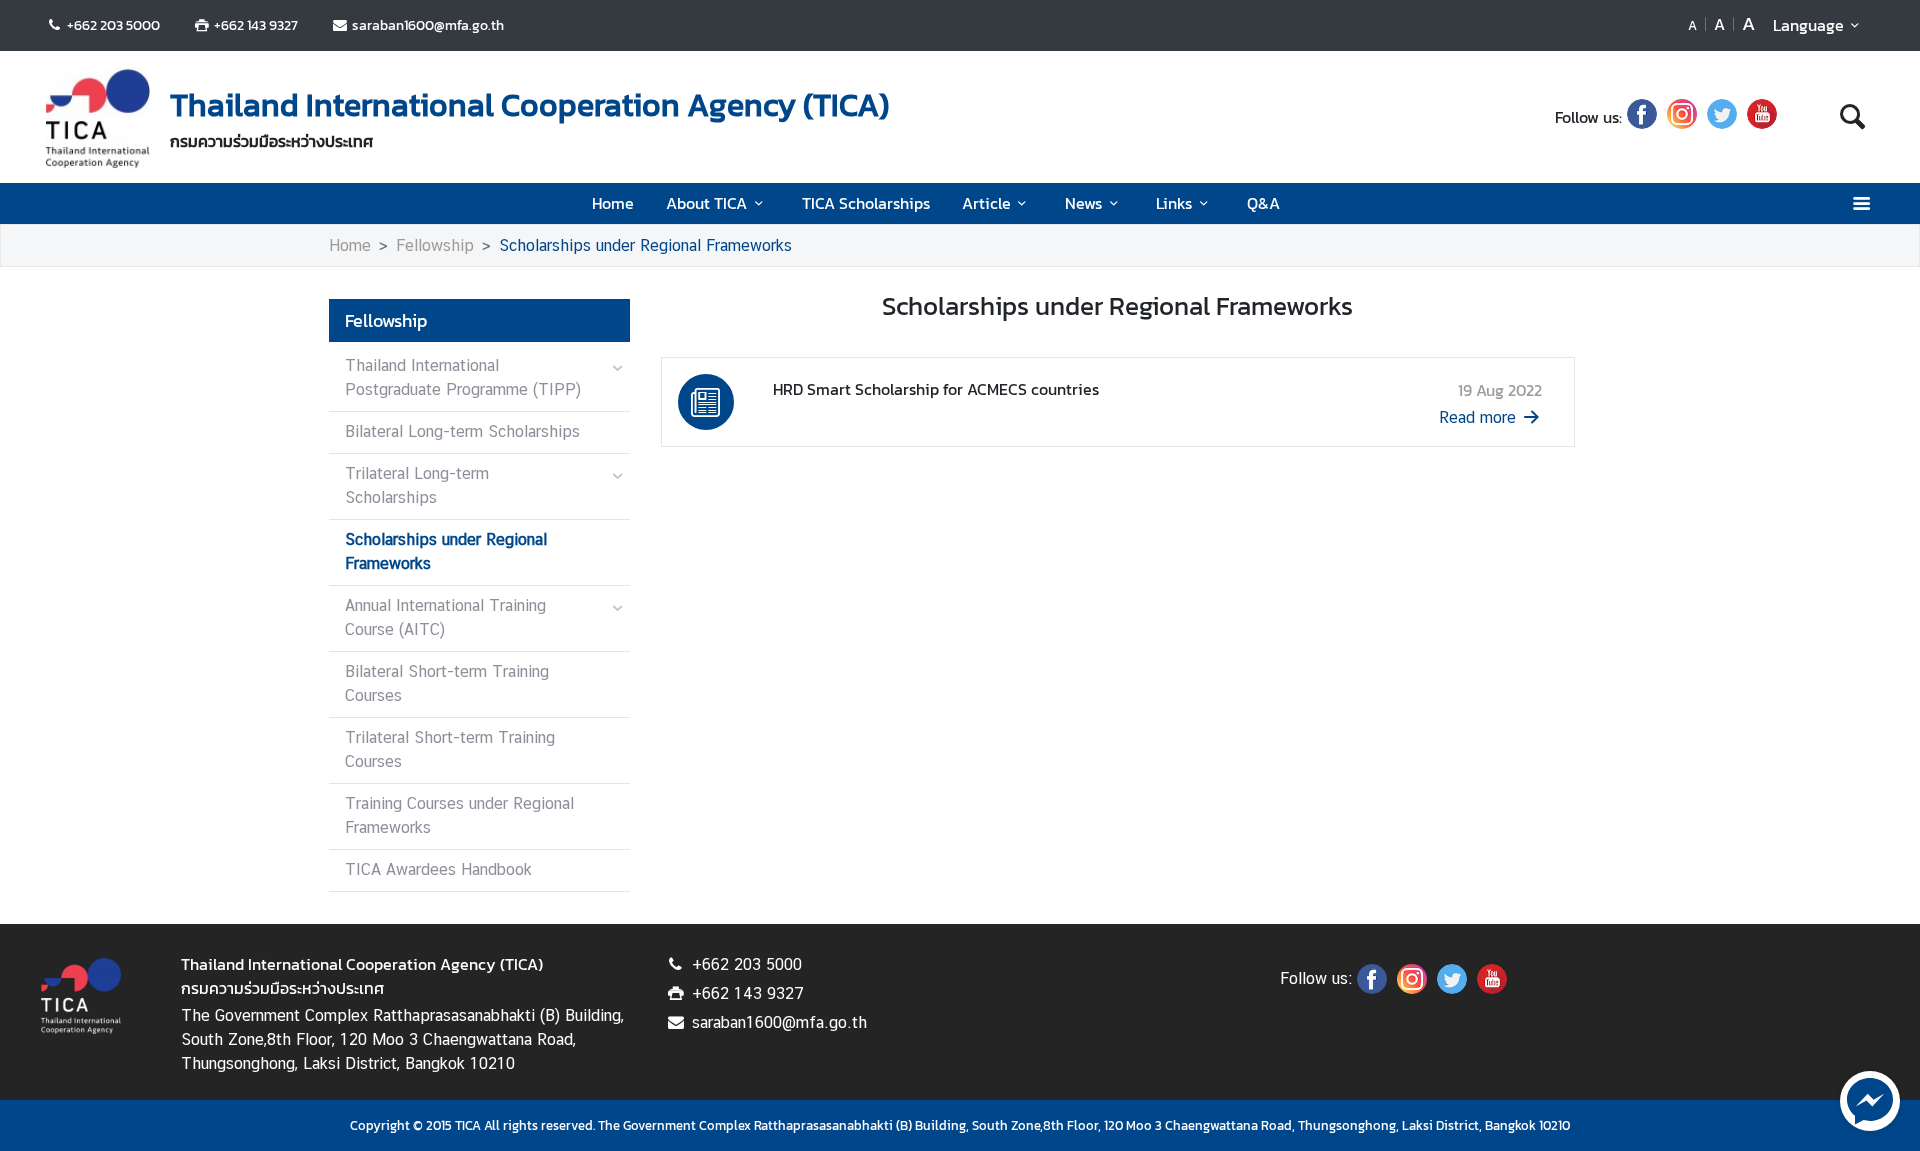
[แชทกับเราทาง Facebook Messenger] (1870, 1099)
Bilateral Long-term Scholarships (462, 431)
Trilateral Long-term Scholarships (417, 485)
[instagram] (1682, 117)
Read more (1477, 417)
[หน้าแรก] (98, 119)
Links (1174, 203)
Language (1808, 25)
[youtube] (1762, 117)
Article (986, 203)
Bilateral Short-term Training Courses (447, 683)
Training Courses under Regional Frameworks (459, 815)
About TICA (706, 203)
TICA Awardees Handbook (438, 869)
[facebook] (1642, 117)
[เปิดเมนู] (1860, 203)
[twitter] (1722, 117)
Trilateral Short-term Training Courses (450, 749)
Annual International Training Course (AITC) (445, 617)
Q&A (1263, 203)
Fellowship (435, 245)
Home (613, 203)
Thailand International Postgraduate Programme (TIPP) (463, 377)
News (1083, 203)
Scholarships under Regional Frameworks (645, 245)
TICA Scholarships (866, 203)
